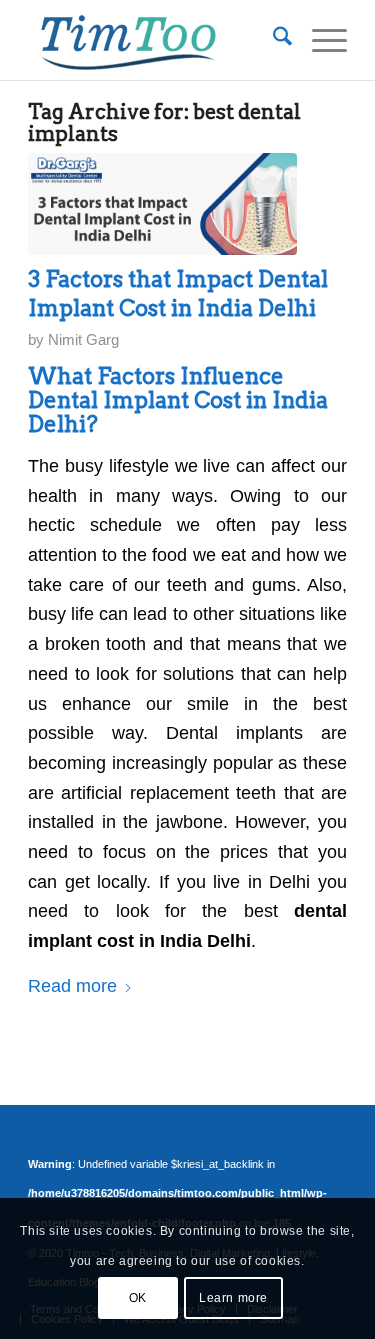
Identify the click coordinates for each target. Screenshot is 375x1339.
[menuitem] (272, 40)
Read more (72, 986)
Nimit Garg (83, 340)
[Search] (272, 40)
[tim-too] (155, 40)
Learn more (233, 1298)
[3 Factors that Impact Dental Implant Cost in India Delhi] (162, 204)
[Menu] (319, 40)
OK (138, 1298)
